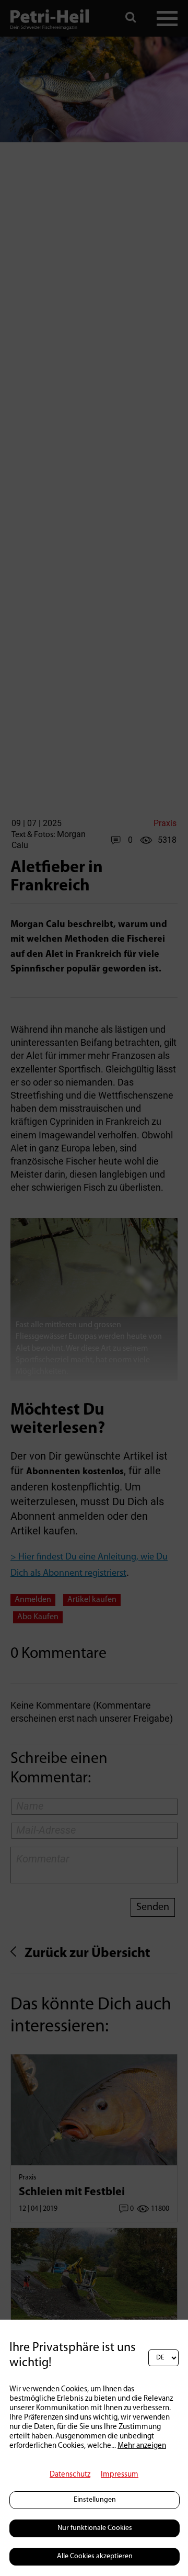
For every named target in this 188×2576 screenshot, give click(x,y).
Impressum (120, 2475)
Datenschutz (70, 2475)
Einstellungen (95, 2500)
